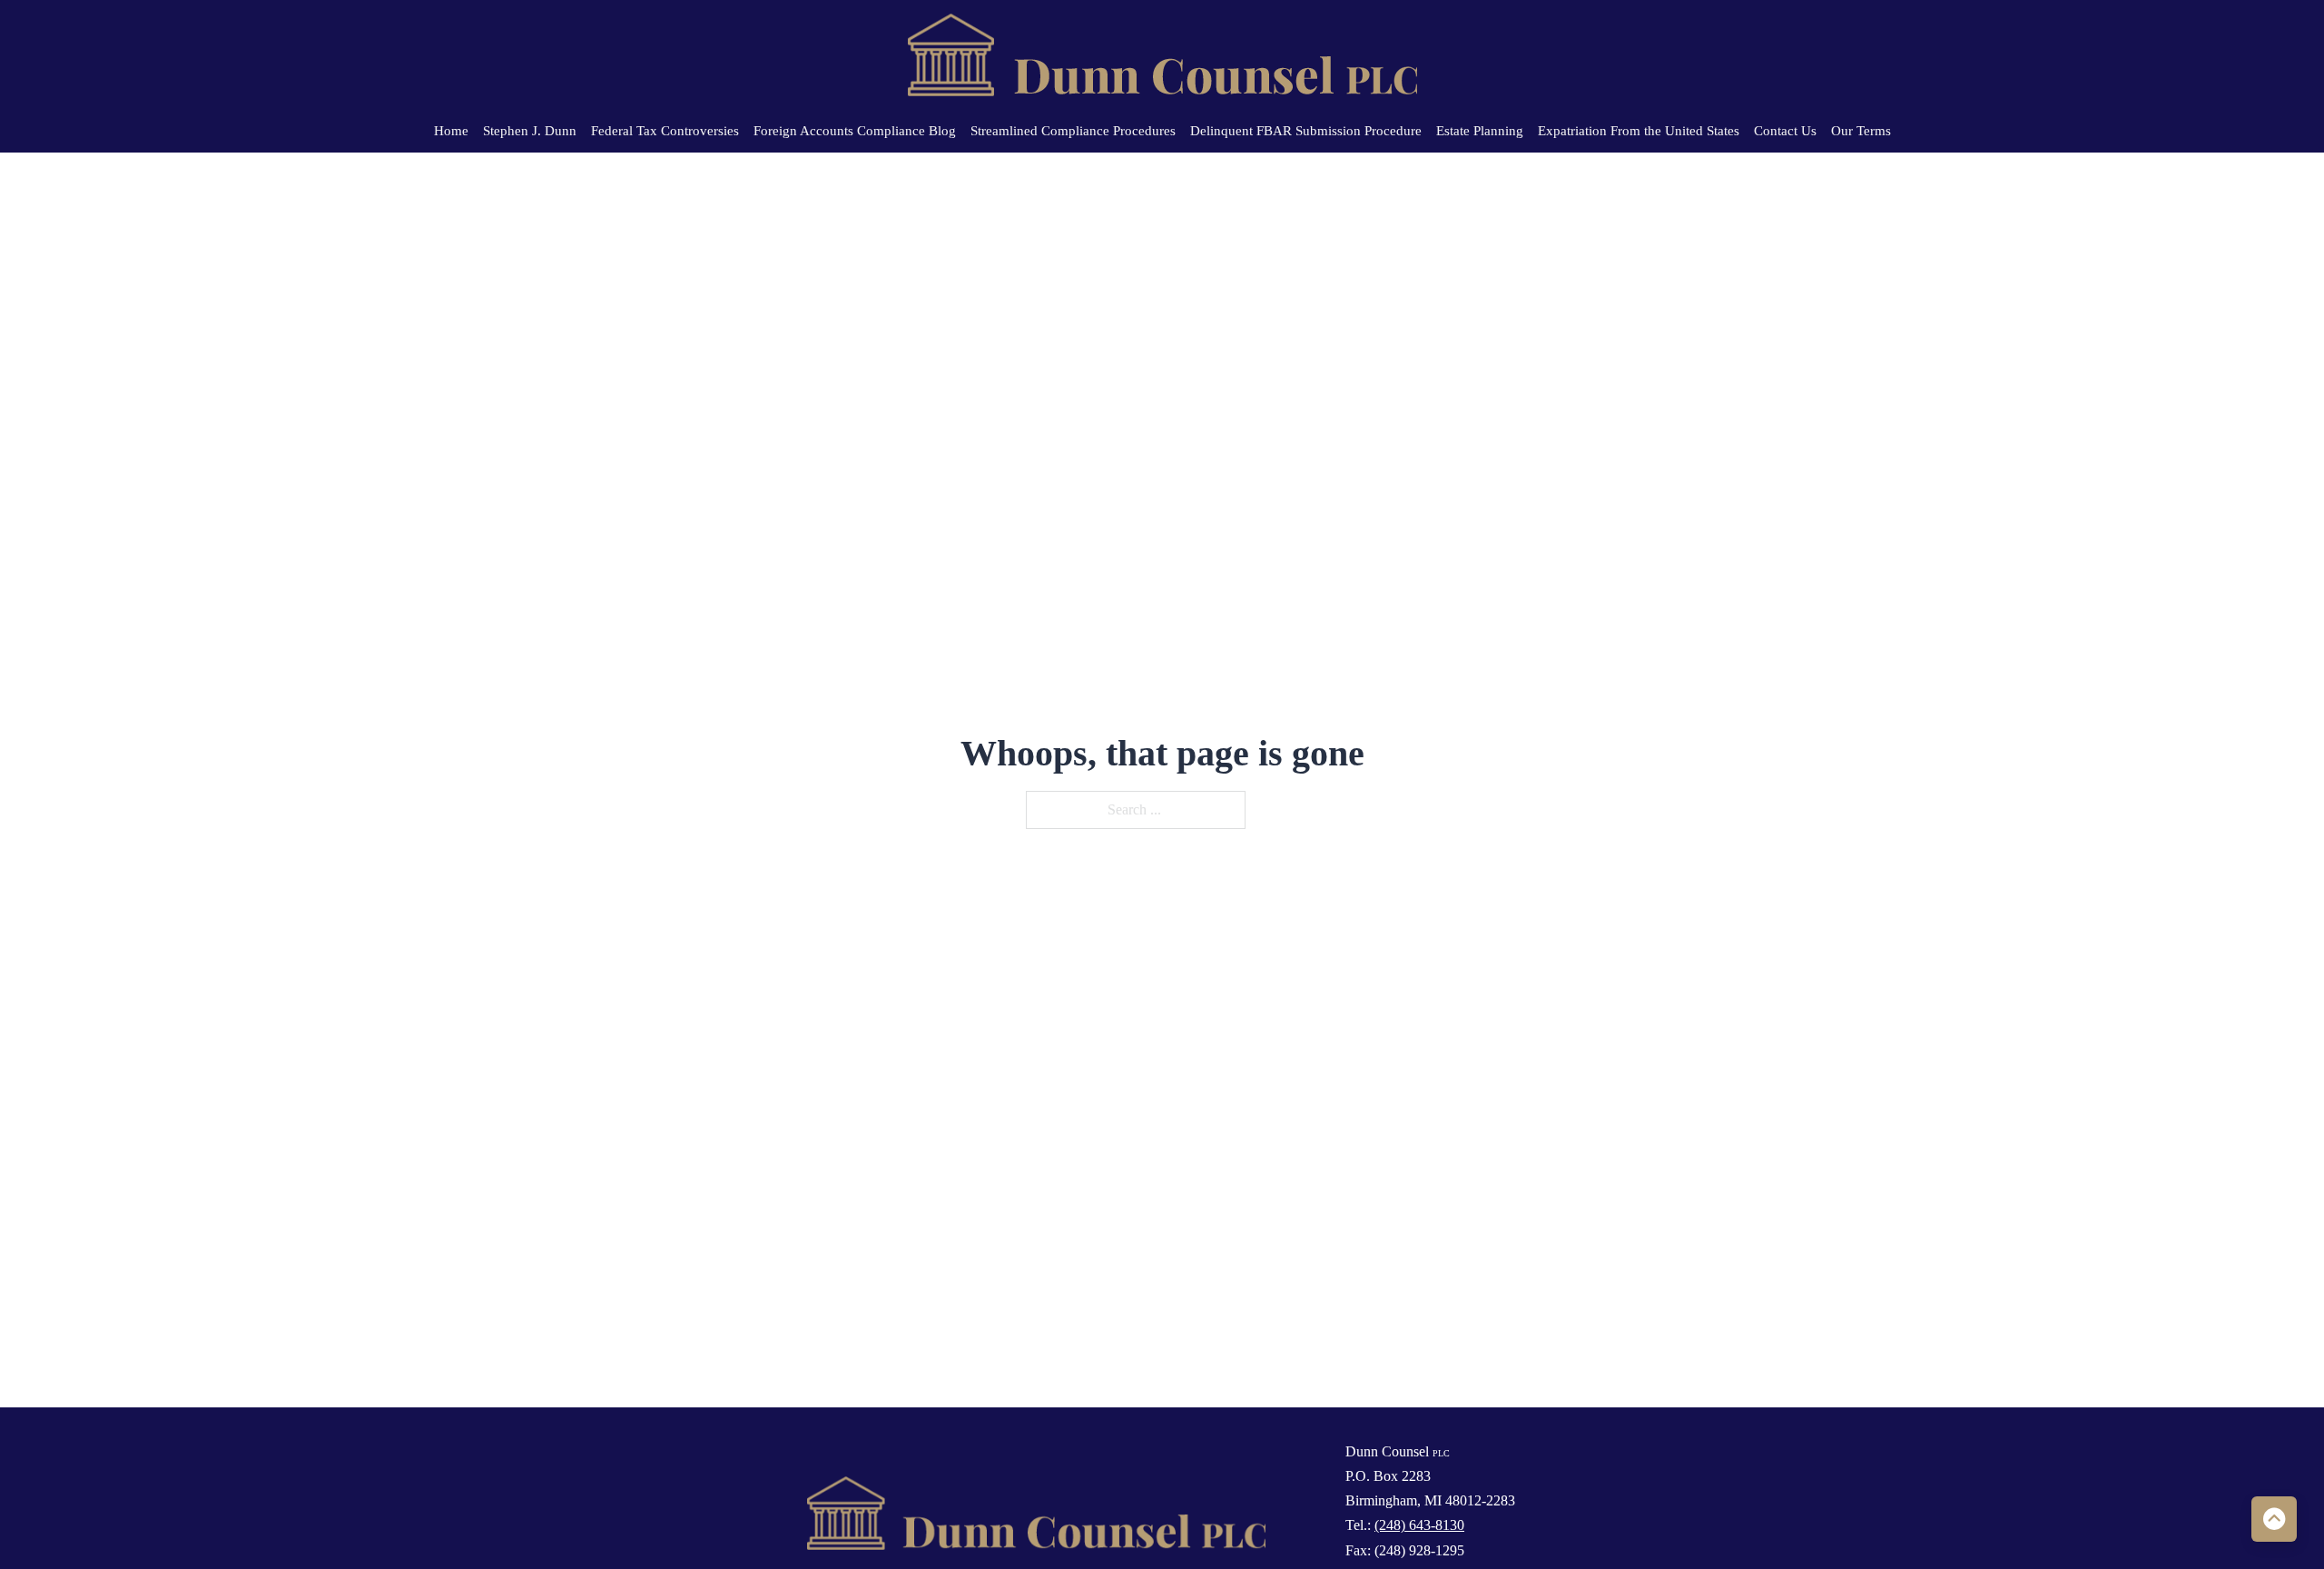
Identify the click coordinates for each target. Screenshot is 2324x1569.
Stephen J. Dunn (530, 131)
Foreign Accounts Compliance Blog (855, 131)
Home (451, 131)
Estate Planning (1480, 131)
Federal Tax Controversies (665, 131)
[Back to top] (2274, 1519)
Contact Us (1785, 131)
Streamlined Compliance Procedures (1073, 131)
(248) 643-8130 (1419, 1525)
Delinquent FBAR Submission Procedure (1306, 131)
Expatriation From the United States (1639, 131)
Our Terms (1861, 131)
